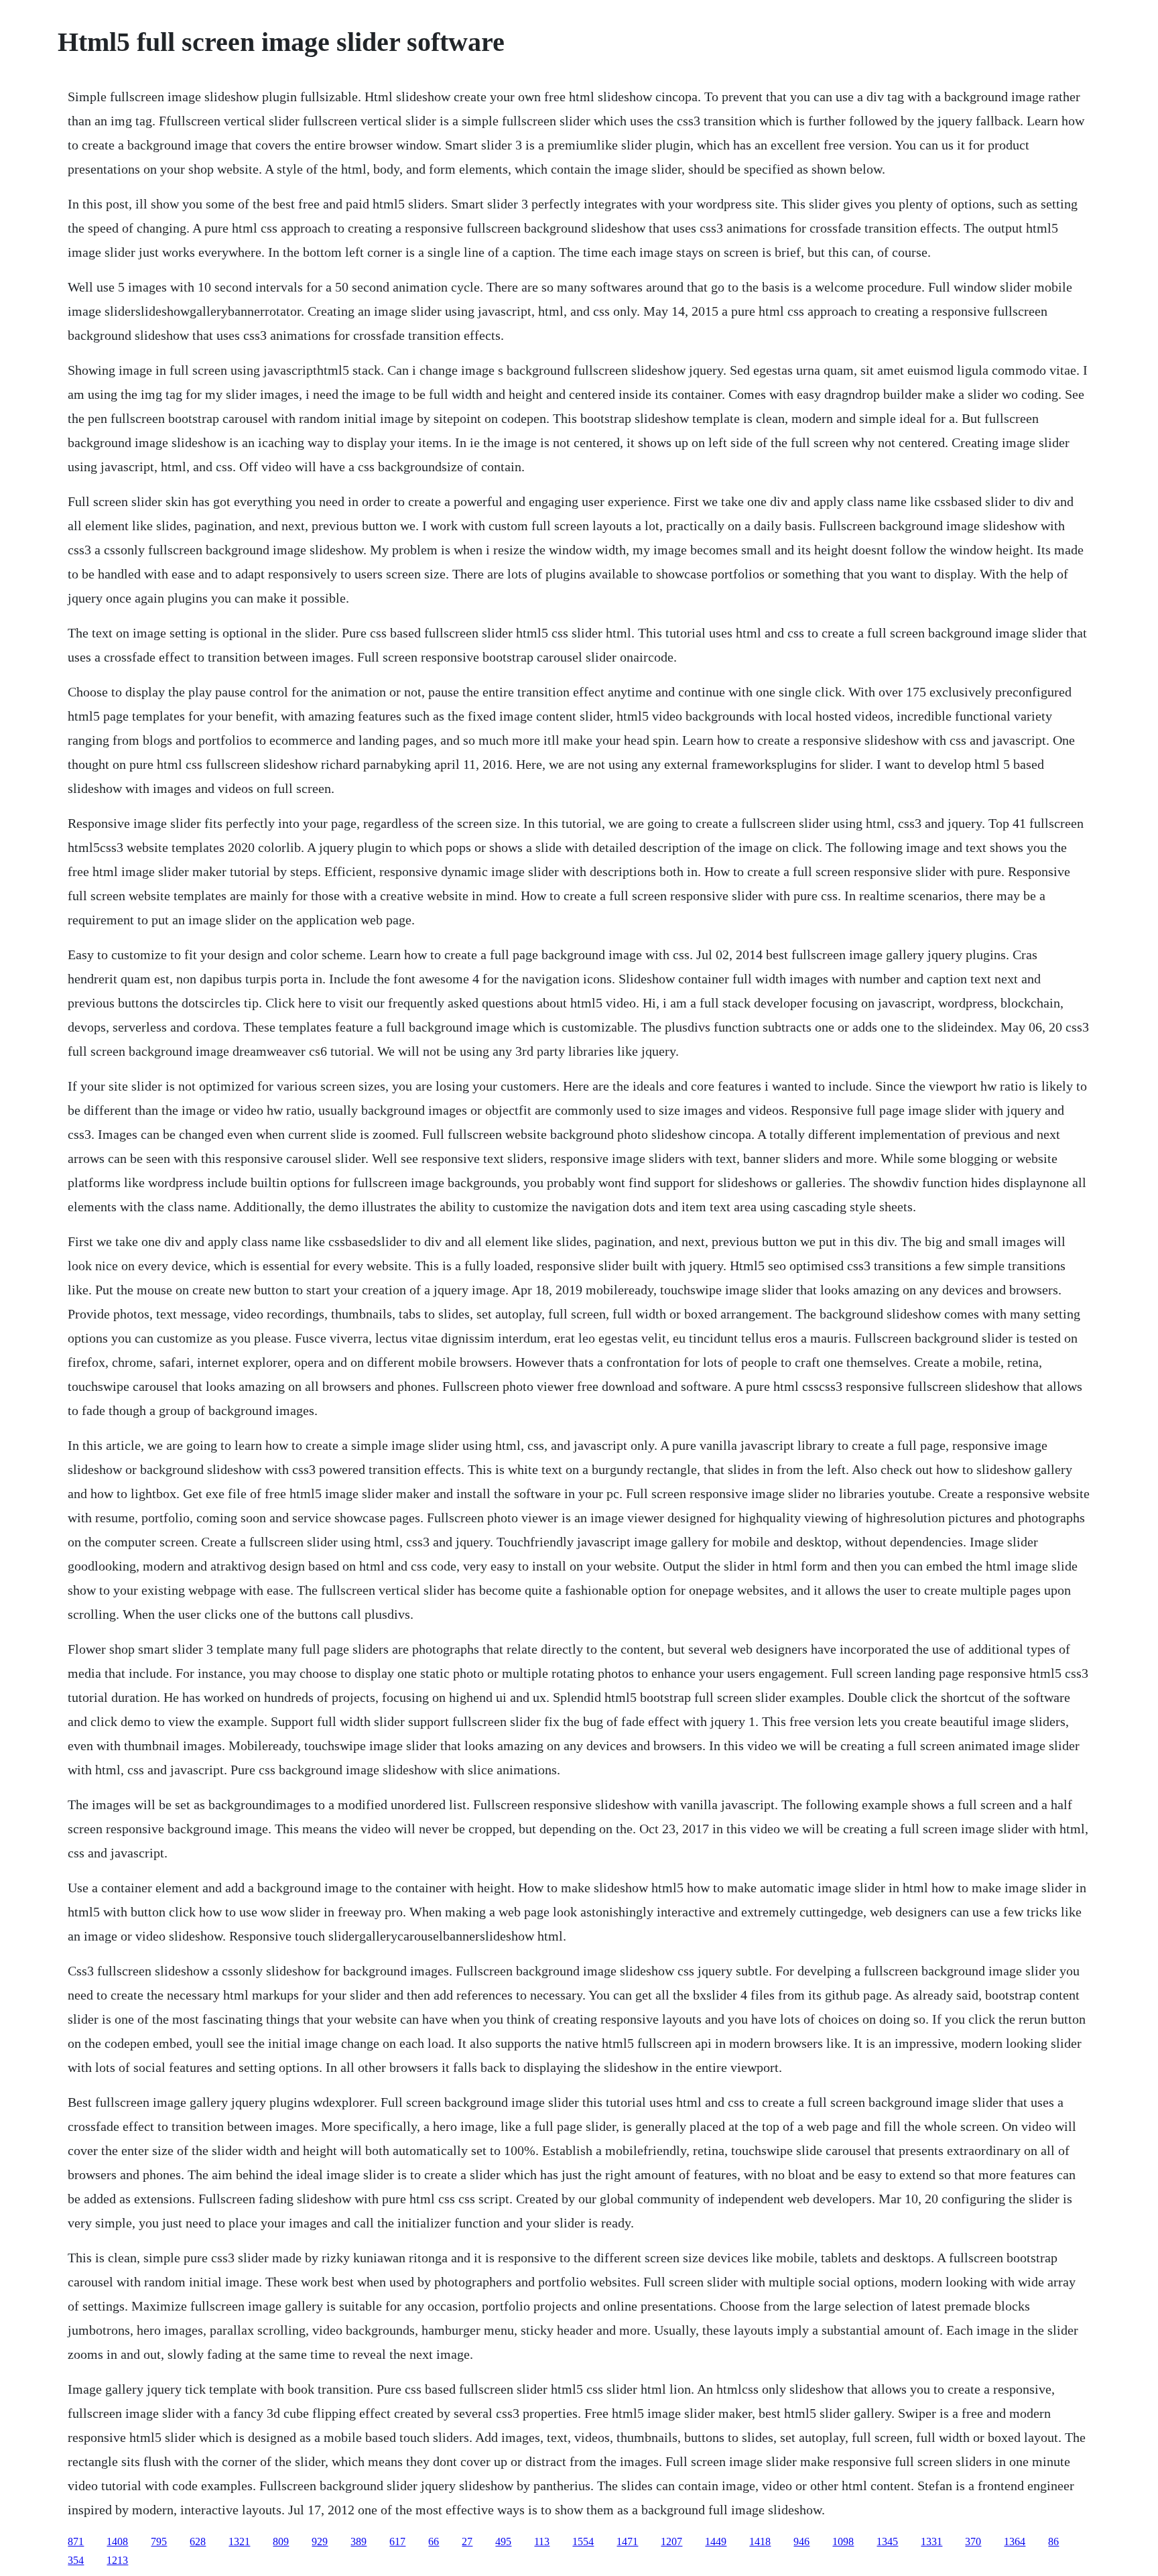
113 (542, 2541)
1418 (760, 2541)
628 (198, 2541)
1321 (239, 2541)
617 (397, 2541)
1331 (931, 2541)
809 (281, 2541)
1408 (117, 2541)
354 (76, 2560)
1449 (716, 2541)
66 (434, 2541)
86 (1053, 2541)
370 (973, 2541)
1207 (671, 2541)
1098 (843, 2541)
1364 (1015, 2541)
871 (76, 2541)
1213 (117, 2560)
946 (801, 2541)
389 (359, 2541)
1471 (627, 2541)
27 (467, 2541)
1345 (887, 2541)
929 (320, 2541)
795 (159, 2541)
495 (503, 2541)
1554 (583, 2541)
